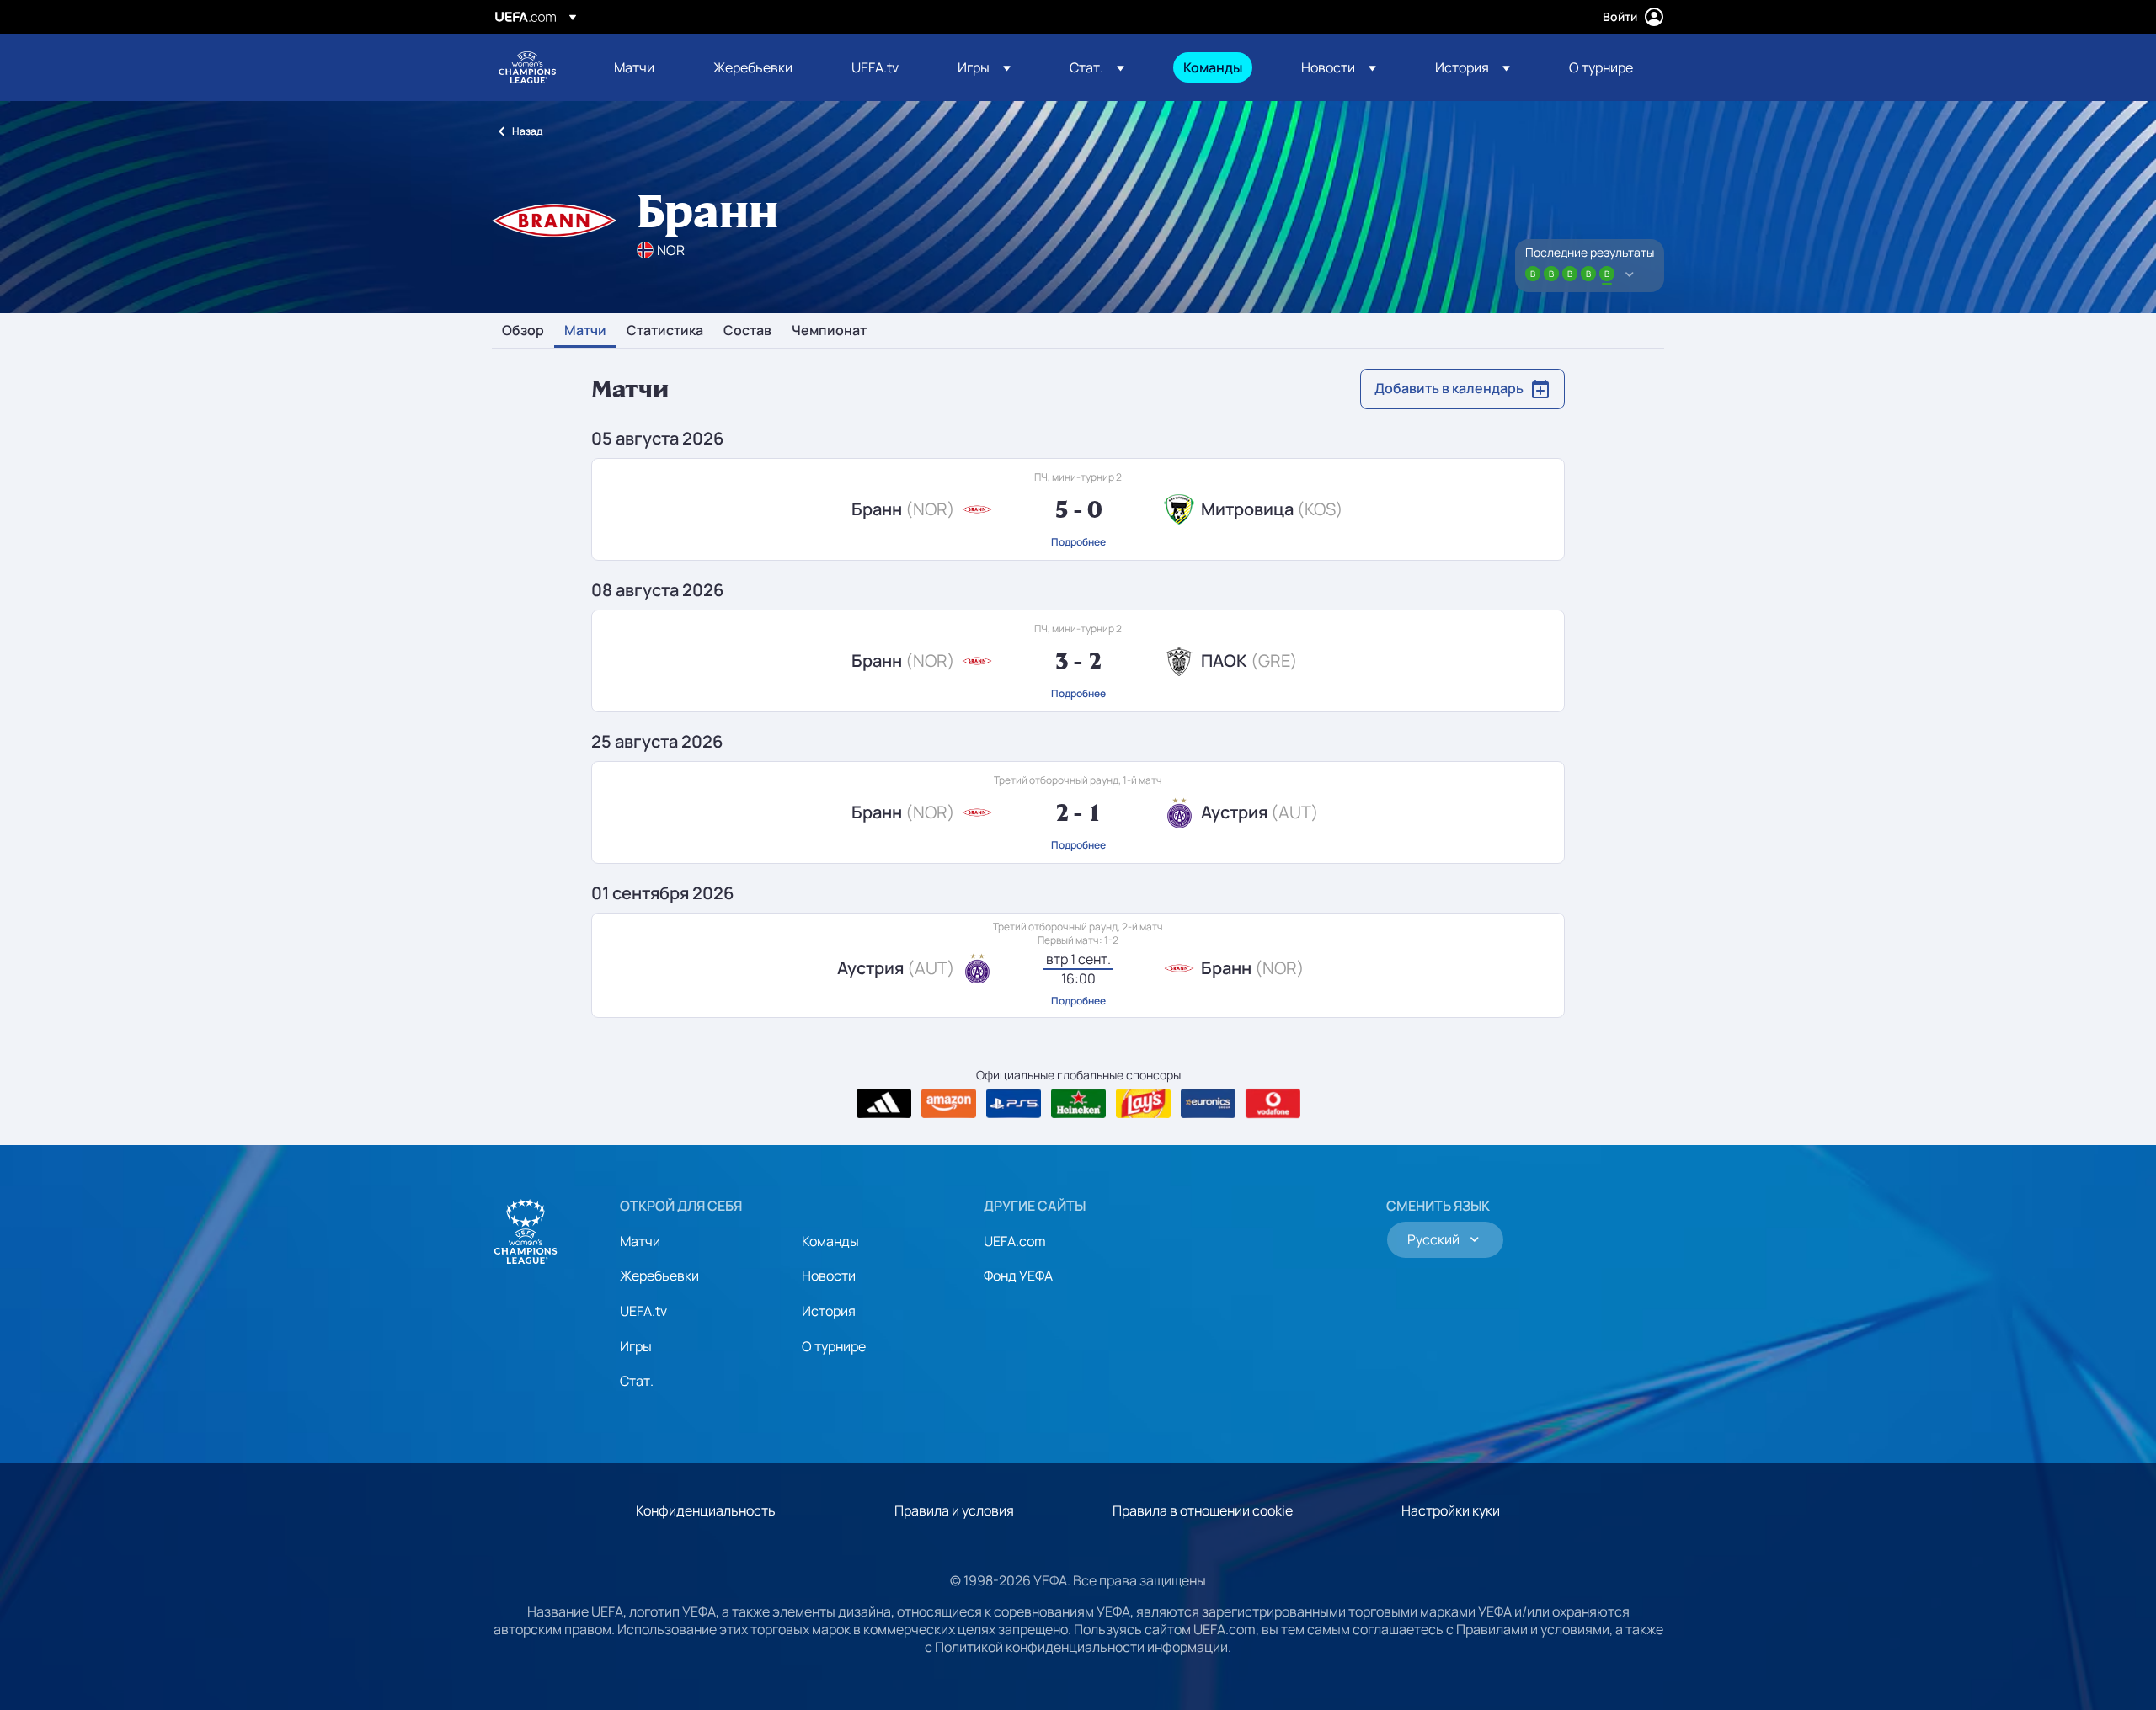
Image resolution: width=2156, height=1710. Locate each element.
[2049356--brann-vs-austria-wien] (1078, 812)
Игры (636, 1346)
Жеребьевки (659, 1276)
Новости (829, 1276)
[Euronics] (1208, 1104)
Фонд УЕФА (1018, 1276)
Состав (747, 331)
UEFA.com (1015, 1241)
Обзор (523, 331)
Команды (830, 1241)
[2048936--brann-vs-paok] (1078, 661)
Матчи (585, 331)
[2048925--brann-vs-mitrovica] (1078, 509)
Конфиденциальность (706, 1510)
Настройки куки (1451, 1510)
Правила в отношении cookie (1203, 1510)
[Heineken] (1078, 1104)
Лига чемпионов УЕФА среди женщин (527, 67)
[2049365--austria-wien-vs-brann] (1078, 965)
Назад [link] (527, 131)
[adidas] (884, 1104)
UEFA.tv (643, 1311)
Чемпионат (829, 331)
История (829, 1311)
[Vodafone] (1273, 1104)
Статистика (665, 331)
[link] (634, 67)
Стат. (637, 1381)
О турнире (834, 1346)
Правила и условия (954, 1510)
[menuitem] (643, 67)
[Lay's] (1143, 1104)
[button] (984, 67)
